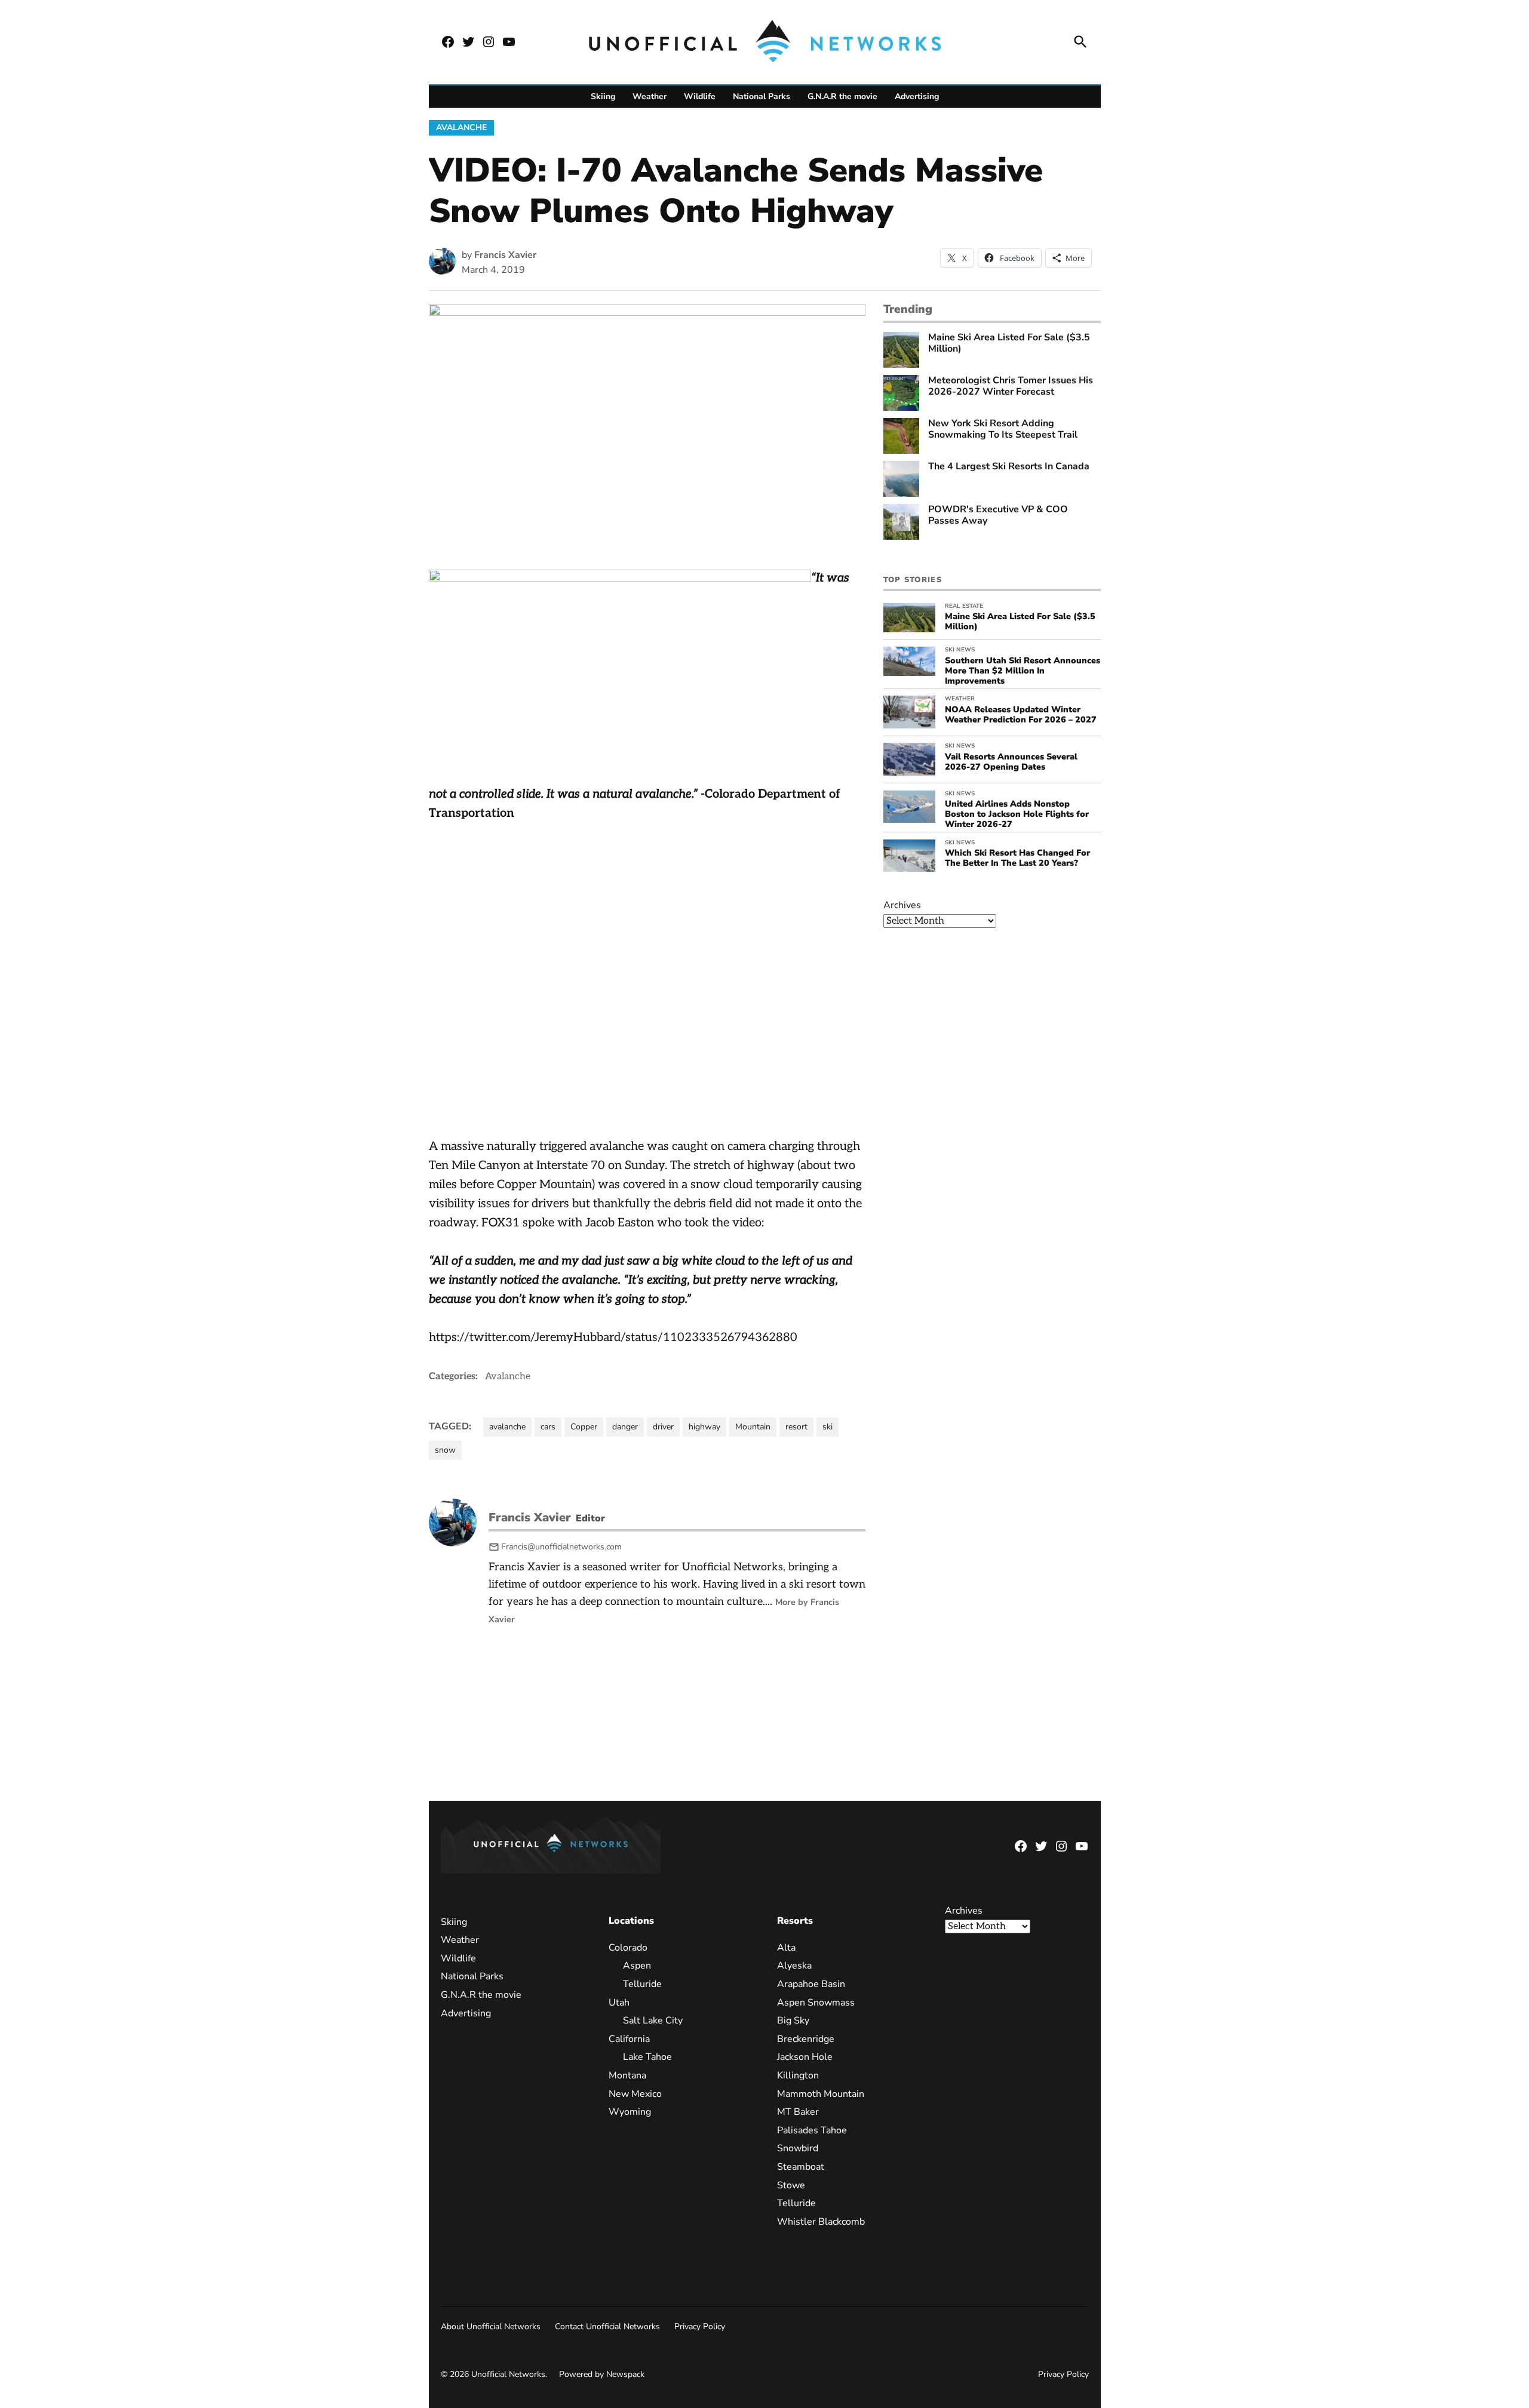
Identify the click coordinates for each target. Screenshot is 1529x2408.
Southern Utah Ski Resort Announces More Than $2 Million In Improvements (1023, 671)
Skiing (603, 96)
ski (828, 1427)
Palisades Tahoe (811, 2130)
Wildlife (700, 96)
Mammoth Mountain (820, 2093)
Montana (627, 2075)
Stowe (790, 2185)
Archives (902, 905)
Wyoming (630, 2112)
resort (796, 1427)
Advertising (917, 96)
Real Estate (964, 606)
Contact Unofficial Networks (607, 2326)
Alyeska (794, 1966)
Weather (650, 96)
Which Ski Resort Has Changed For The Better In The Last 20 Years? (1017, 858)
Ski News (960, 650)
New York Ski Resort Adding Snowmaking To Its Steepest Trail (1003, 429)
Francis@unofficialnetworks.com (561, 1547)
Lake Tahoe (647, 2057)
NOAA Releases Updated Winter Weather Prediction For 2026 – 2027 (1021, 714)
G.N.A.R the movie (842, 96)
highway (704, 1427)
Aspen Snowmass (815, 2002)
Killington (797, 2075)
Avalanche (461, 127)
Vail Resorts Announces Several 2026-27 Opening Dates (1011, 762)
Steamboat (800, 2166)
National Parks (762, 96)
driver (663, 1427)
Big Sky (793, 2020)
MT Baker (797, 2112)
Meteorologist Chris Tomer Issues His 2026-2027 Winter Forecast (1011, 386)
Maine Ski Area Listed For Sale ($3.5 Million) (1009, 343)
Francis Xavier (505, 255)
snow (445, 1450)
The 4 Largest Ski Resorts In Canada (1009, 467)
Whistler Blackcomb (820, 2221)
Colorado (628, 1947)
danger (625, 1427)
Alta (786, 1947)
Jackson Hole (804, 2057)
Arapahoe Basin (810, 1984)
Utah (619, 2002)
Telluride (642, 1984)
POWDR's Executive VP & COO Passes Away (998, 515)
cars (548, 1427)
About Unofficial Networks (491, 2326)
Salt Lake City (653, 2020)
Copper (584, 1427)
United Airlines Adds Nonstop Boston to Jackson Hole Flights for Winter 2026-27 (1017, 814)
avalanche (507, 1427)
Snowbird (797, 2148)
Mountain (753, 1427)
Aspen (637, 1966)
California (629, 2038)
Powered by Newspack (602, 2374)
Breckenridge (805, 2038)
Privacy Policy (700, 2326)
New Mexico (635, 2093)
